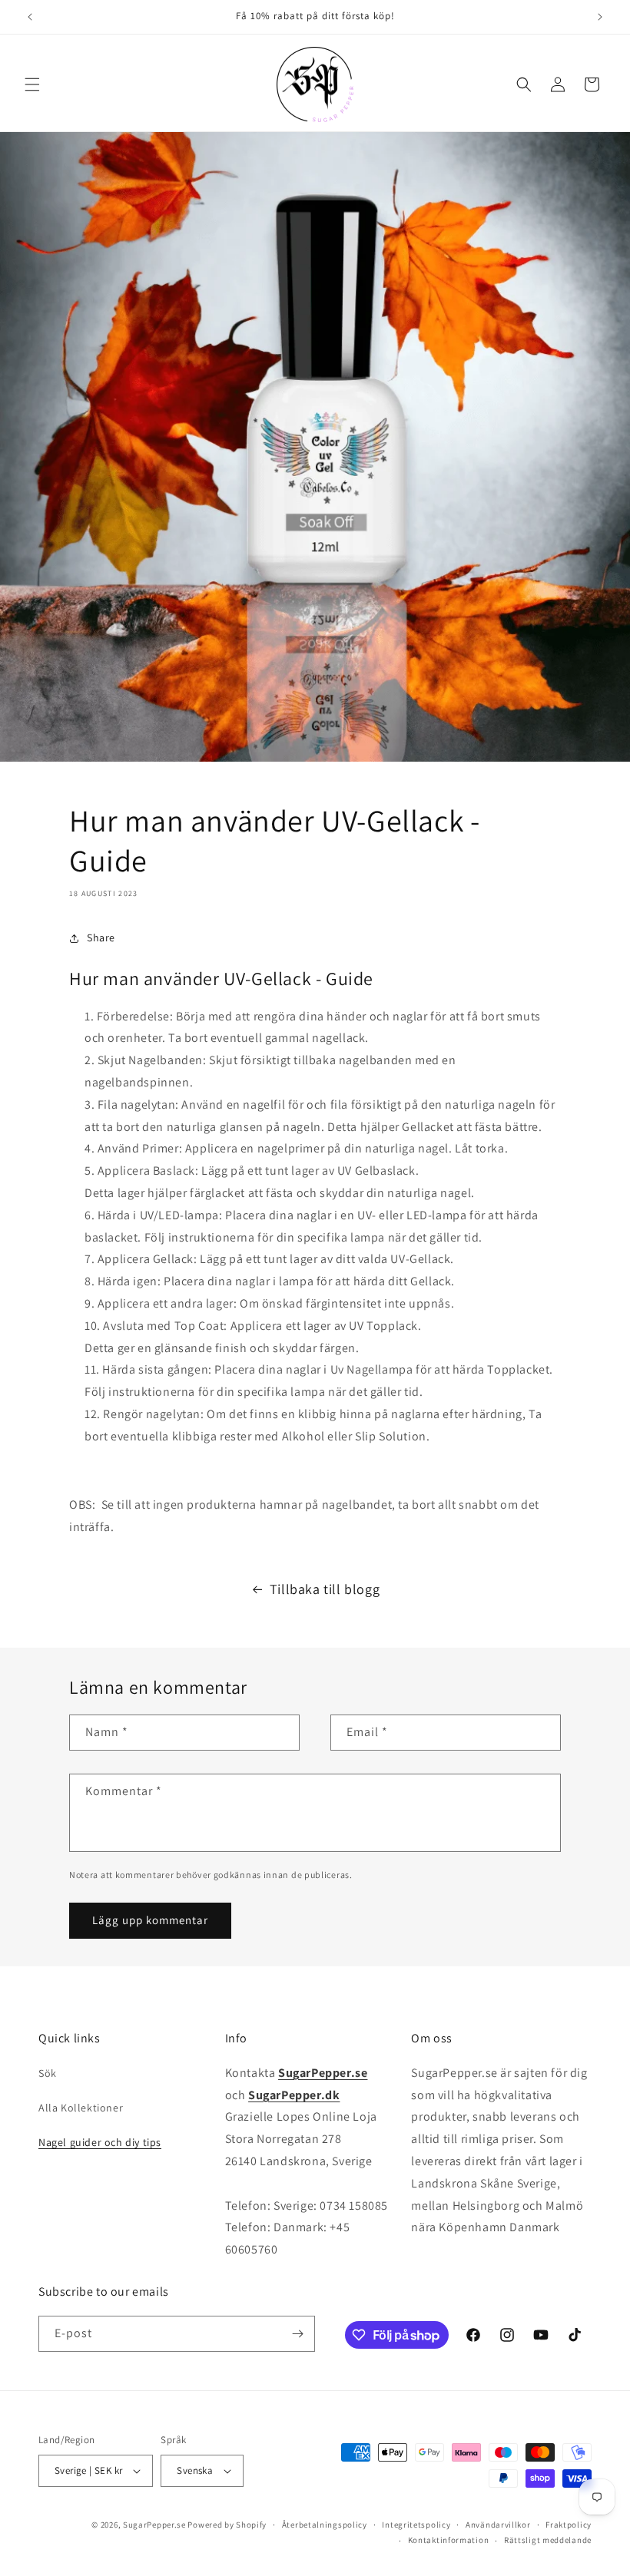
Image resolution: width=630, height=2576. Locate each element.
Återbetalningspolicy (325, 2525)
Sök (48, 2073)
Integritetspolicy (416, 2525)
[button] (32, 84)
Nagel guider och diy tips (100, 2142)
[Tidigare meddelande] (30, 17)
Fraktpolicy (569, 2525)
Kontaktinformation (449, 2540)
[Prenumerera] (297, 2334)
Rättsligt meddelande (548, 2540)
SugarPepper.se (154, 2525)
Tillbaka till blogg (325, 1589)
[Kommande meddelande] (600, 17)
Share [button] (101, 937)
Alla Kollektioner (81, 2108)
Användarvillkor (498, 2525)
